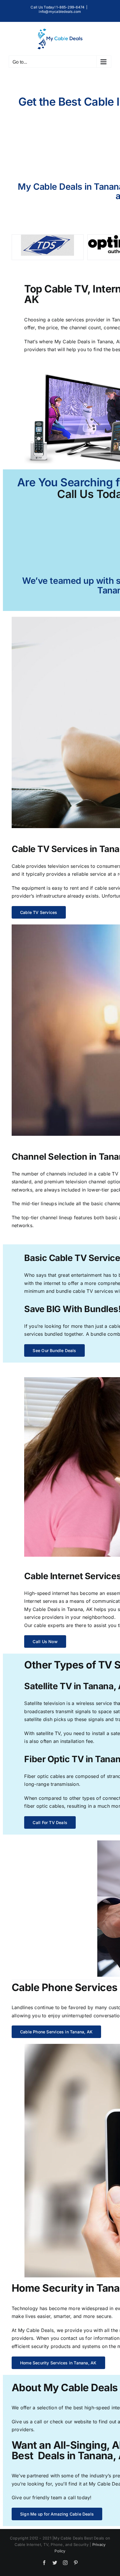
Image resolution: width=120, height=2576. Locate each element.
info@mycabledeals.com (60, 12)
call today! (80, 2497)
